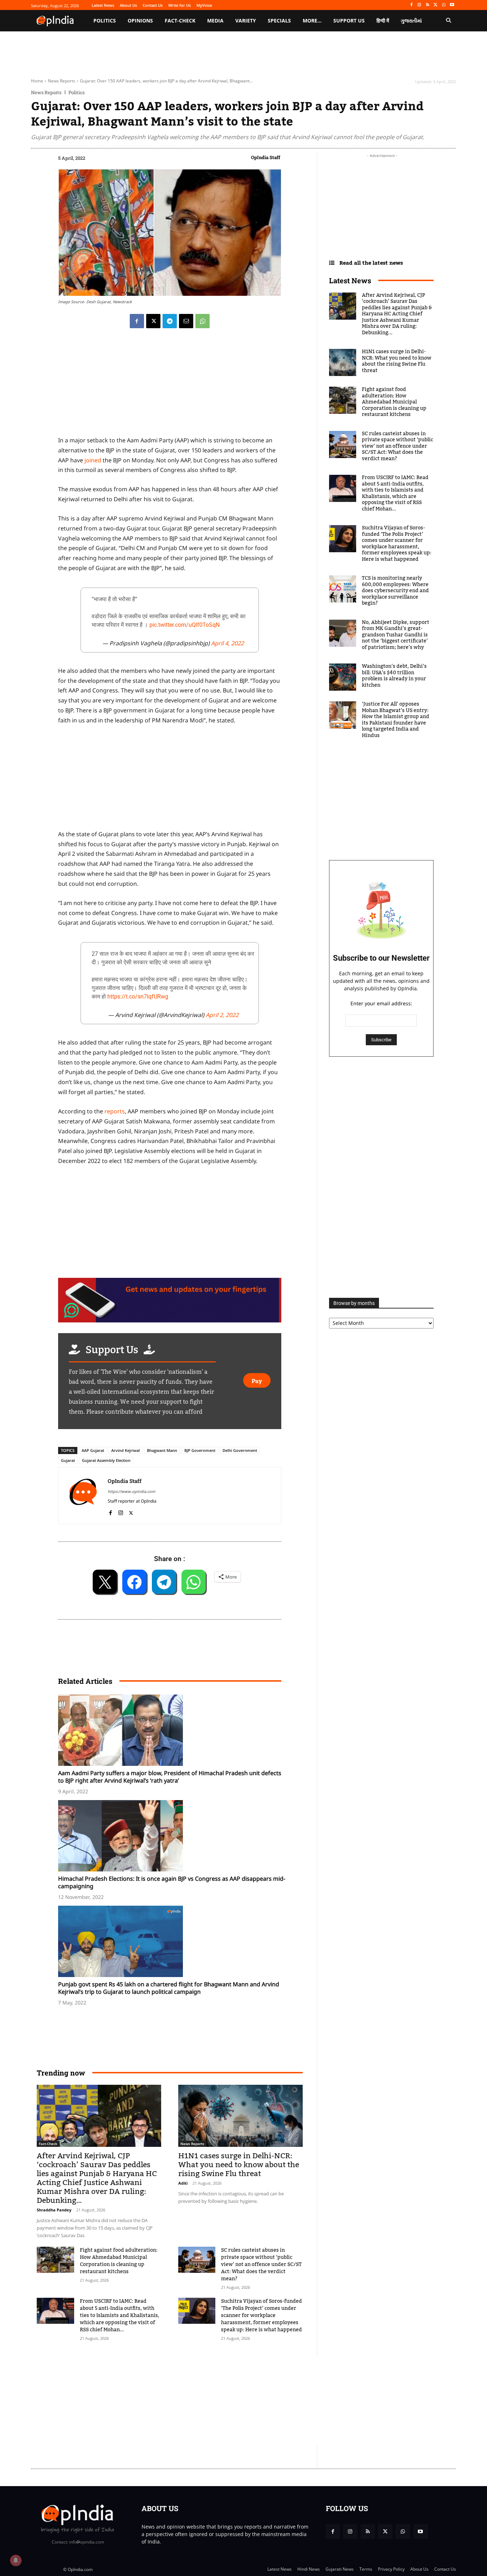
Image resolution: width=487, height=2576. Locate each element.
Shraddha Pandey (54, 2210)
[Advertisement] (210, 2401)
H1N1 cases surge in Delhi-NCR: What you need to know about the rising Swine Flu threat (239, 2165)
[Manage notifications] (16, 2560)
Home (37, 81)
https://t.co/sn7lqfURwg (138, 997)
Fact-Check (48, 2144)
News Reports (61, 81)
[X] (436, 5)
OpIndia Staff (266, 157)
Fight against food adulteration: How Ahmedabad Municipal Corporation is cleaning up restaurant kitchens (119, 2261)
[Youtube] (452, 5)
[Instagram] (419, 5)
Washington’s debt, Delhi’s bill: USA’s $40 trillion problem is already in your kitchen (394, 676)
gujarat (68, 1460)
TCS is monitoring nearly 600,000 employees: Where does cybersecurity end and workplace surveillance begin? (395, 591)
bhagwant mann (162, 1450)
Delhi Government (240, 1450)
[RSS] (428, 5)
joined (93, 460)
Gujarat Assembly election (106, 1460)
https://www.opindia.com (131, 1491)
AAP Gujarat (93, 1450)
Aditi (183, 2183)
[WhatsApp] (444, 5)
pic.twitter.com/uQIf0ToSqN (184, 625)
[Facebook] (411, 5)
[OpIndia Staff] (83, 1496)
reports (115, 1111)
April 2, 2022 (222, 1015)
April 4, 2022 (227, 643)
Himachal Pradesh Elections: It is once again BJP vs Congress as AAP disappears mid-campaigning (172, 1882)
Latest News (350, 280)
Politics (76, 93)
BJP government (200, 1450)
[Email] (186, 321)
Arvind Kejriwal (125, 1450)
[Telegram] (170, 321)
